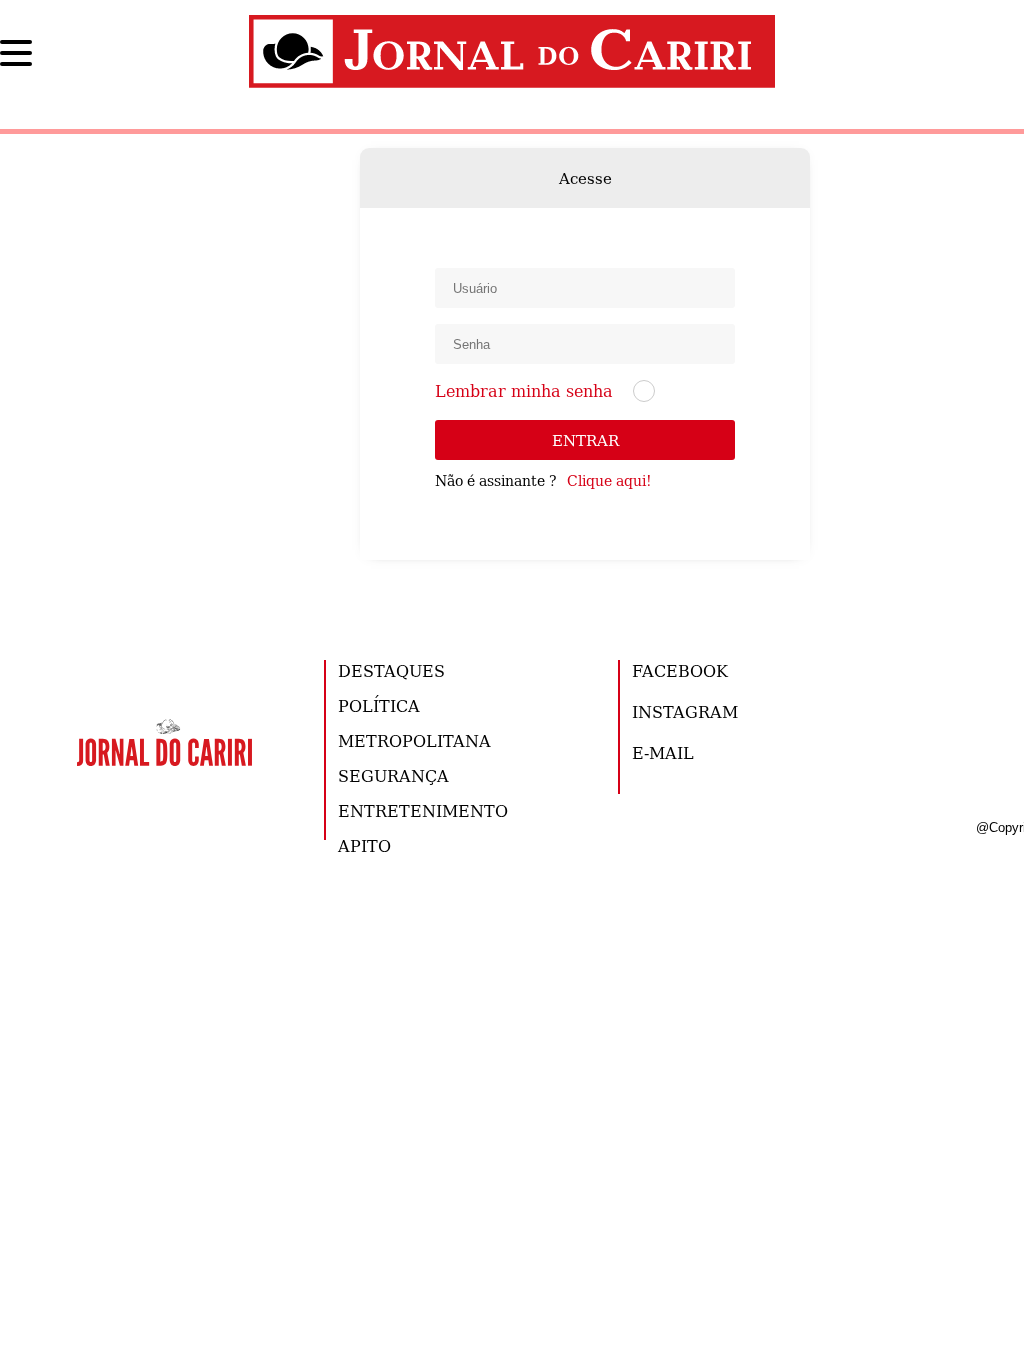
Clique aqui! (609, 480)
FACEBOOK (680, 670)
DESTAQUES (391, 670)
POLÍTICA (379, 705)
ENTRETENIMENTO (423, 810)
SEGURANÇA (393, 775)
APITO (364, 845)
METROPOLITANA (414, 740)
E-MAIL (663, 752)
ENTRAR (585, 440)
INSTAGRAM (685, 711)
